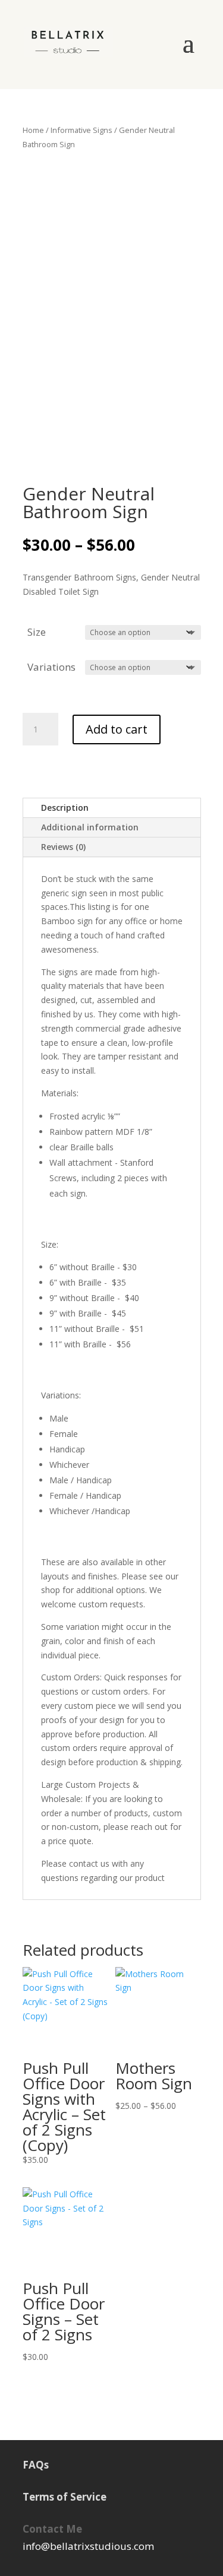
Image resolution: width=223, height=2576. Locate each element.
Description (65, 808)
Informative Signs (81, 130)
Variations (51, 667)
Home (33, 130)
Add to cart (117, 729)
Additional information (90, 827)
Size (37, 632)
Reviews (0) (63, 847)
